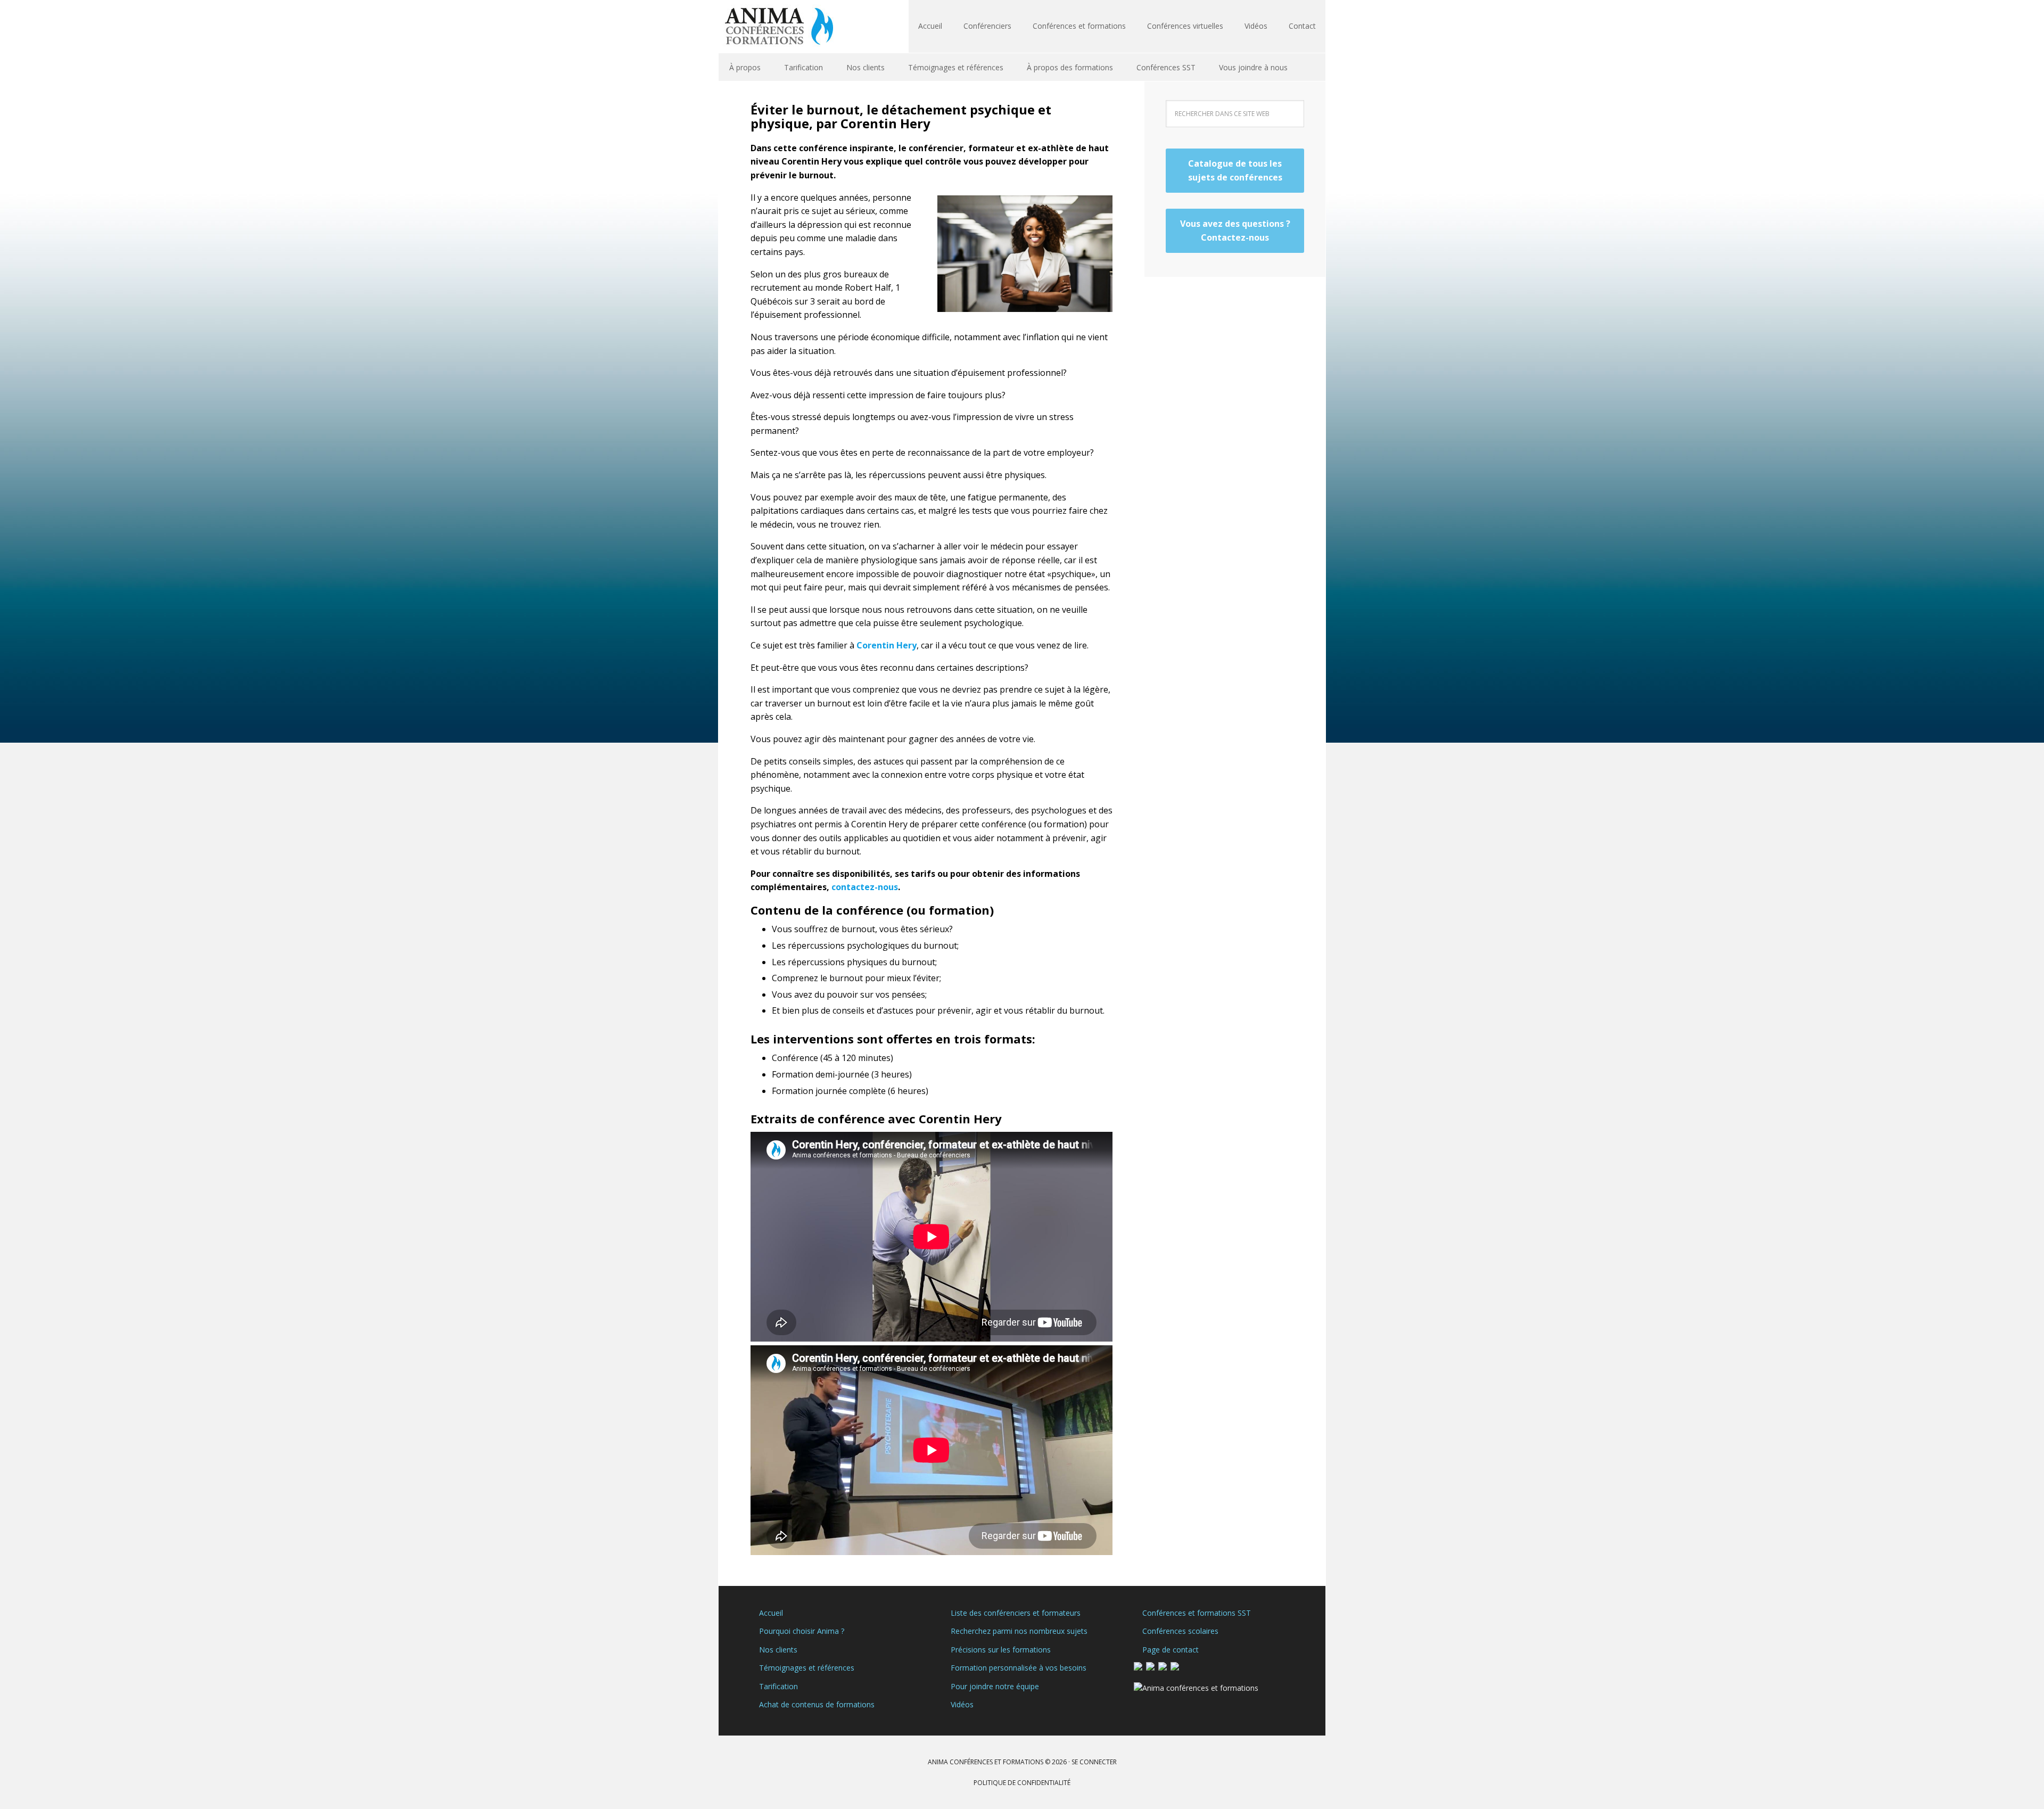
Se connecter (1094, 1762)
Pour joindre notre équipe (995, 1686)
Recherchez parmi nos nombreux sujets (1019, 1631)
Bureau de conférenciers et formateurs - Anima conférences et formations (788, 27)
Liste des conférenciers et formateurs (1016, 1613)
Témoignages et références (807, 1668)
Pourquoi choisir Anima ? (802, 1631)
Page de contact (1171, 1650)
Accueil (771, 1613)
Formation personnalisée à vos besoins (1019, 1668)
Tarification (778, 1686)
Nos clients (778, 1650)
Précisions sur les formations (1001, 1650)
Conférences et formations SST (1197, 1613)
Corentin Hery (887, 645)
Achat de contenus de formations (817, 1704)
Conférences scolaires (1180, 1631)
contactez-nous (865, 887)
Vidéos (962, 1704)
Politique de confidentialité (1022, 1783)
